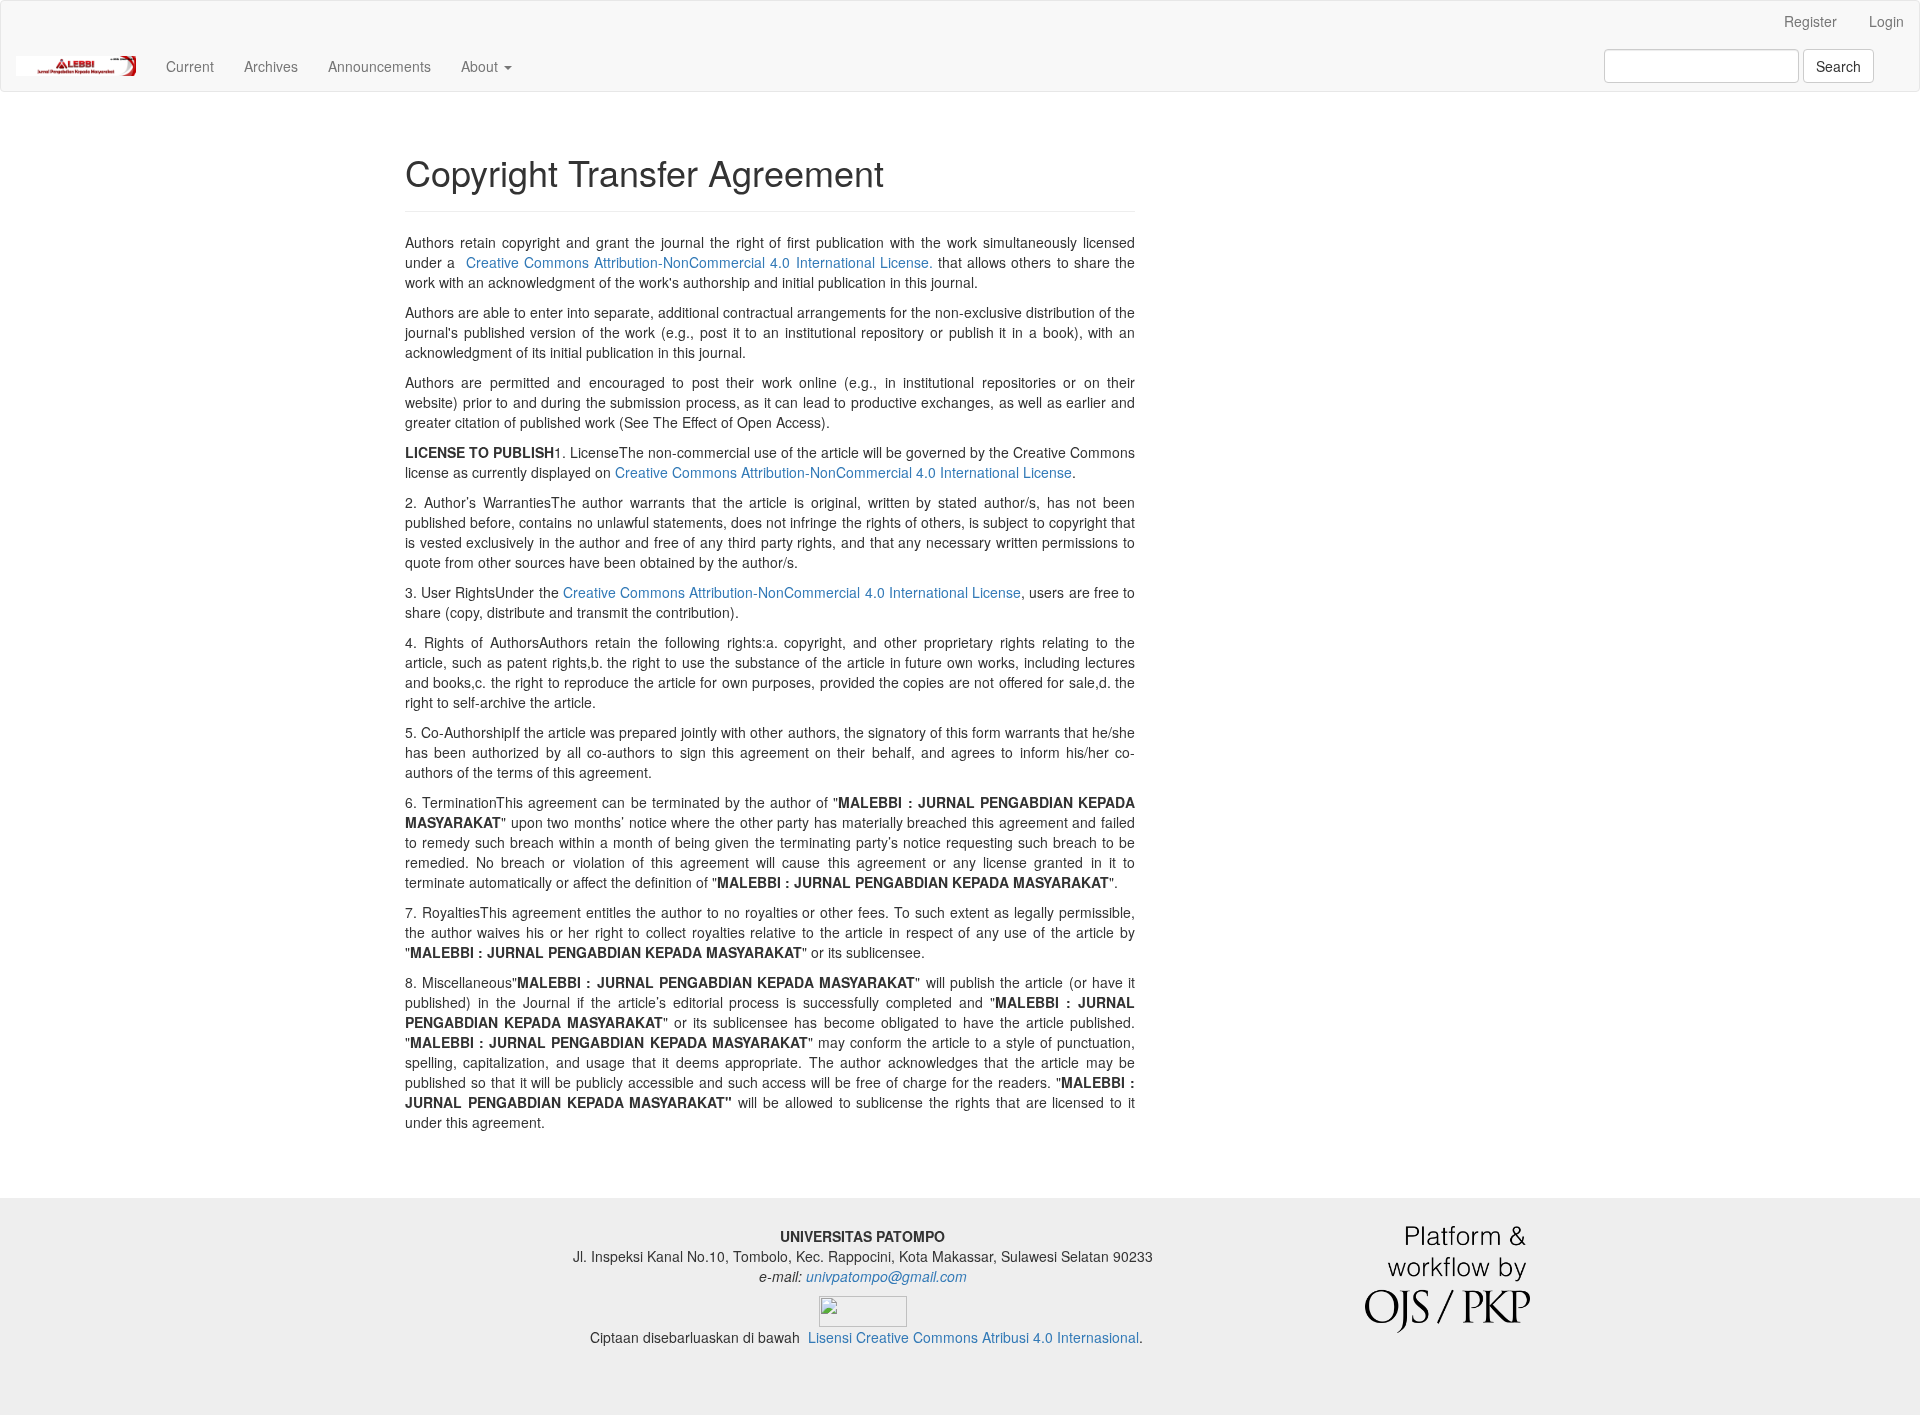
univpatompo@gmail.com (886, 1276)
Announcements (379, 66)
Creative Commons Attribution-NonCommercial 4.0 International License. (699, 262)
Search (1838, 66)
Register (1810, 21)
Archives (271, 66)
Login (1886, 21)
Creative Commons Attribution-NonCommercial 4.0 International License (843, 472)
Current (190, 66)
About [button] (481, 66)
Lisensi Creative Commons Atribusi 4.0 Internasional (973, 1337)
